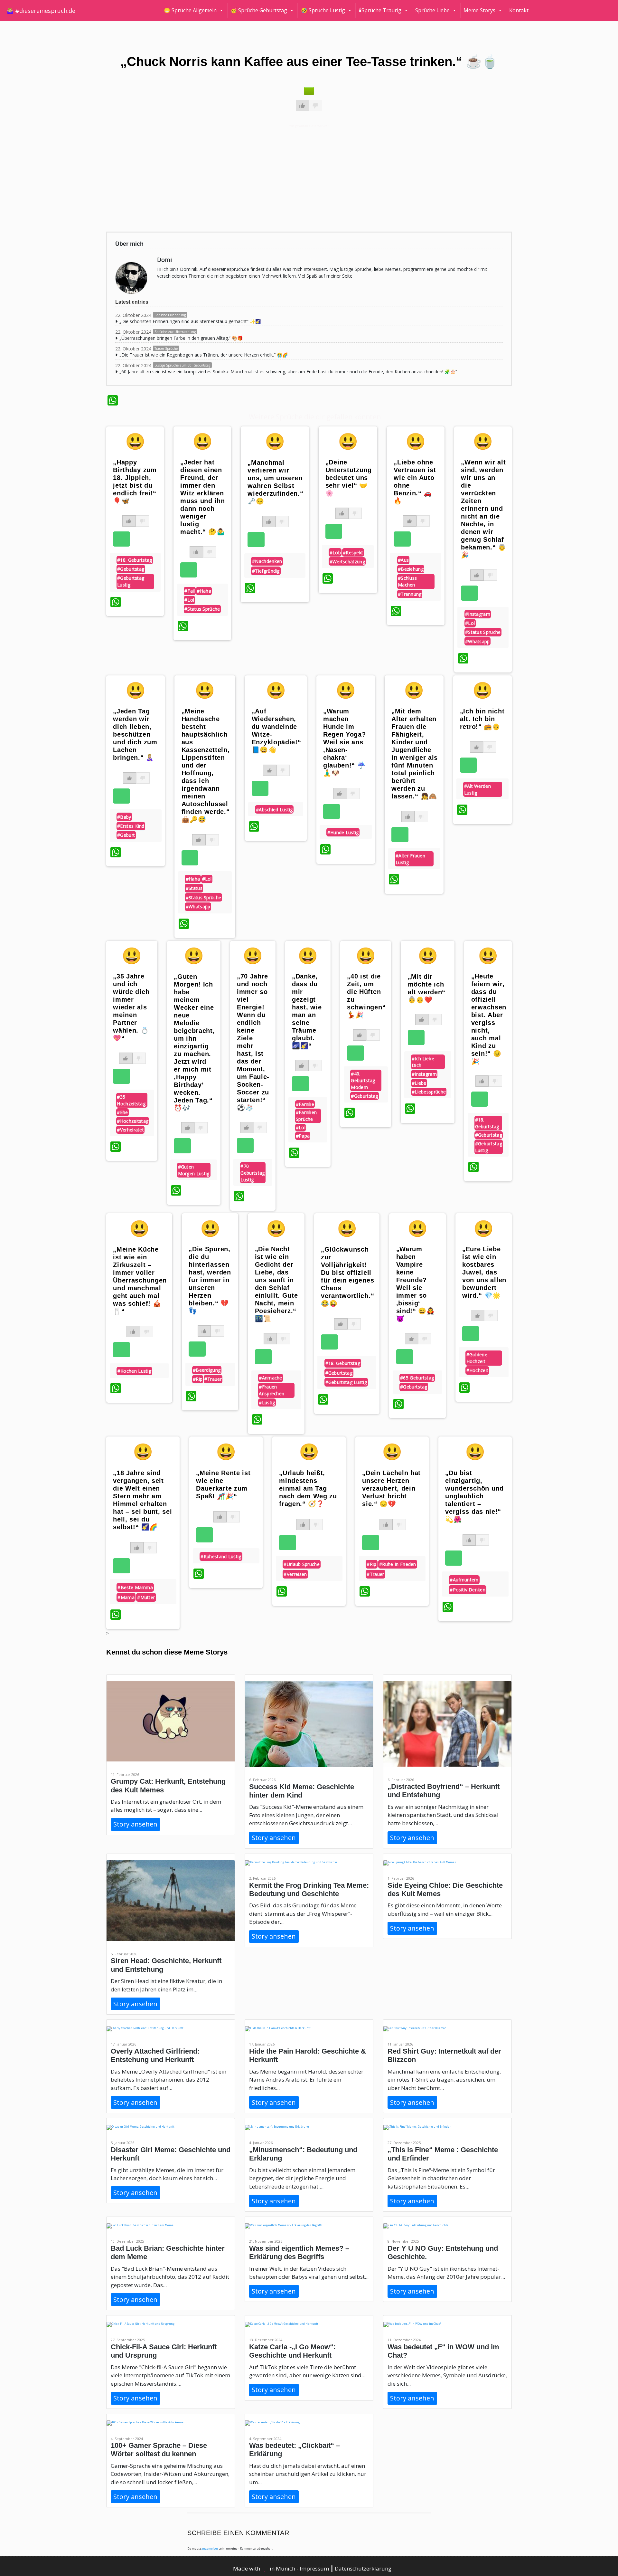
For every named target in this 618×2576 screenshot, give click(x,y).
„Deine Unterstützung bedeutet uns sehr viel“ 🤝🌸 (349, 478)
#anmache (270, 1378)
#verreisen (295, 1574)
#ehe (122, 1112)
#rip (198, 1379)
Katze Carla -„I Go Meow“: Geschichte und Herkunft (292, 2351)
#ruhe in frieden (398, 1564)
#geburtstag (131, 569)
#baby (124, 817)
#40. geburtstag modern (363, 1080)
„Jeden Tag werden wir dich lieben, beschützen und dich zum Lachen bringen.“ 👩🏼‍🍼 (135, 734)
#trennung (410, 594)
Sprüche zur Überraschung (175, 332)
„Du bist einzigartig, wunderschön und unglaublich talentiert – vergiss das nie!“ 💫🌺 (474, 1496)
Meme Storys (479, 10)
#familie (305, 1104)
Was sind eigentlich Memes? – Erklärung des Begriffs (299, 2252)
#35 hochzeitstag (131, 1100)
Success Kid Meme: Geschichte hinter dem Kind (302, 1791)
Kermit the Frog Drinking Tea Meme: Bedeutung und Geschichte (309, 1889)
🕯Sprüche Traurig (380, 10)
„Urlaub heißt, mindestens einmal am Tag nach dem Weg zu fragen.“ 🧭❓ (308, 1488)
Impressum (315, 2568)
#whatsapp (478, 641)
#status (194, 888)
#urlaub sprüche (302, 1564)
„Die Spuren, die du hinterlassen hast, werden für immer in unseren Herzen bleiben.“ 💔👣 (210, 1280)
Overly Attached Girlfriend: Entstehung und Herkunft (155, 2055)
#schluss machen (407, 581)
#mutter (146, 1597)
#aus (403, 560)
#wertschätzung (347, 562)
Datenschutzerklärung (363, 2568)
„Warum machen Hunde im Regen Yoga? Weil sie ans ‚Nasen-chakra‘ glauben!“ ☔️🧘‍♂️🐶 (345, 742)
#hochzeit (478, 1370)
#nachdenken (267, 561)
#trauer (213, 1379)
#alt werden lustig (478, 789)
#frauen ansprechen (272, 1390)
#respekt (353, 553)
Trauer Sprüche (166, 348)
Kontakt (519, 10)
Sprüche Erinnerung (170, 315)
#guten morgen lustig (194, 1170)
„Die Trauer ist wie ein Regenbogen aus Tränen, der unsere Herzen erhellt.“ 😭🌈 (204, 355)
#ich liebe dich (423, 1062)
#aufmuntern (464, 1580)
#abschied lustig (274, 810)
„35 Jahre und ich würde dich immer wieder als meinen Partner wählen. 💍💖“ (131, 1007)
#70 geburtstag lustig (253, 1173)
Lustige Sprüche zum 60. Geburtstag (182, 365)
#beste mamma (135, 1587)
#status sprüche (202, 609)
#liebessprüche (429, 1092)
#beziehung (411, 569)
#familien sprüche (306, 1116)
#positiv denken (468, 1590)
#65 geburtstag (417, 1378)
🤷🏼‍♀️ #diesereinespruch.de (41, 11)
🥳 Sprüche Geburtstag (259, 10)
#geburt (126, 835)
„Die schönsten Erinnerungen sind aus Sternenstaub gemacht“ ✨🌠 (190, 321)
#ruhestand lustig (221, 1556)
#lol (189, 600)
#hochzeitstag (133, 1121)
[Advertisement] (300, 177)
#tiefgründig (266, 571)
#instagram (478, 614)
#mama (126, 1597)
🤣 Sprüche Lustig (323, 10)
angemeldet (210, 2548)
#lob (335, 553)
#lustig (267, 1402)
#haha (204, 591)
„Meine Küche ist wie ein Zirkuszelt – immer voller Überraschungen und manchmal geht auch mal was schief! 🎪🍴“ (140, 1280)
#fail (190, 591)
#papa (303, 1136)
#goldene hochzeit (477, 1358)
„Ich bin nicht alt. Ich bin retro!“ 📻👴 (482, 719)
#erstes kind (131, 826)
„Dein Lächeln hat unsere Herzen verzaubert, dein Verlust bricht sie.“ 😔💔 (391, 1488)
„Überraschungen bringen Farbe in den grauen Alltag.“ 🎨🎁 (181, 338)
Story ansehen (135, 1824)
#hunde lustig (343, 832)
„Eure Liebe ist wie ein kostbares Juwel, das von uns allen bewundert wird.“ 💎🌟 (484, 1272)
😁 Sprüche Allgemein (190, 10)
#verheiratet (130, 1130)
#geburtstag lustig (131, 581)
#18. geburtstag (135, 560)
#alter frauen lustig (410, 859)
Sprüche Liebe (432, 10)
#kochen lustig (134, 1371)
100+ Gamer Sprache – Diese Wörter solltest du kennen (159, 2450)
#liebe (419, 1083)
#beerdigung (207, 1370)
